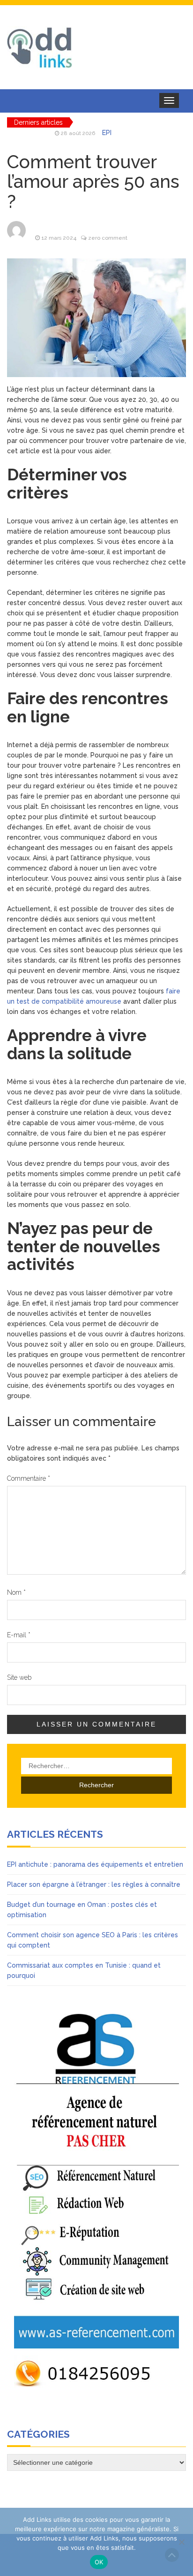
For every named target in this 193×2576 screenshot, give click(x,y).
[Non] (181, 2542)
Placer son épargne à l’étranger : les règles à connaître (94, 1884)
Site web (19, 1677)
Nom (16, 1592)
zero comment (108, 238)
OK (99, 2562)
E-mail (19, 1635)
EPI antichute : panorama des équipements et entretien (95, 1864)
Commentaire (29, 1478)
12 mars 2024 (59, 238)
